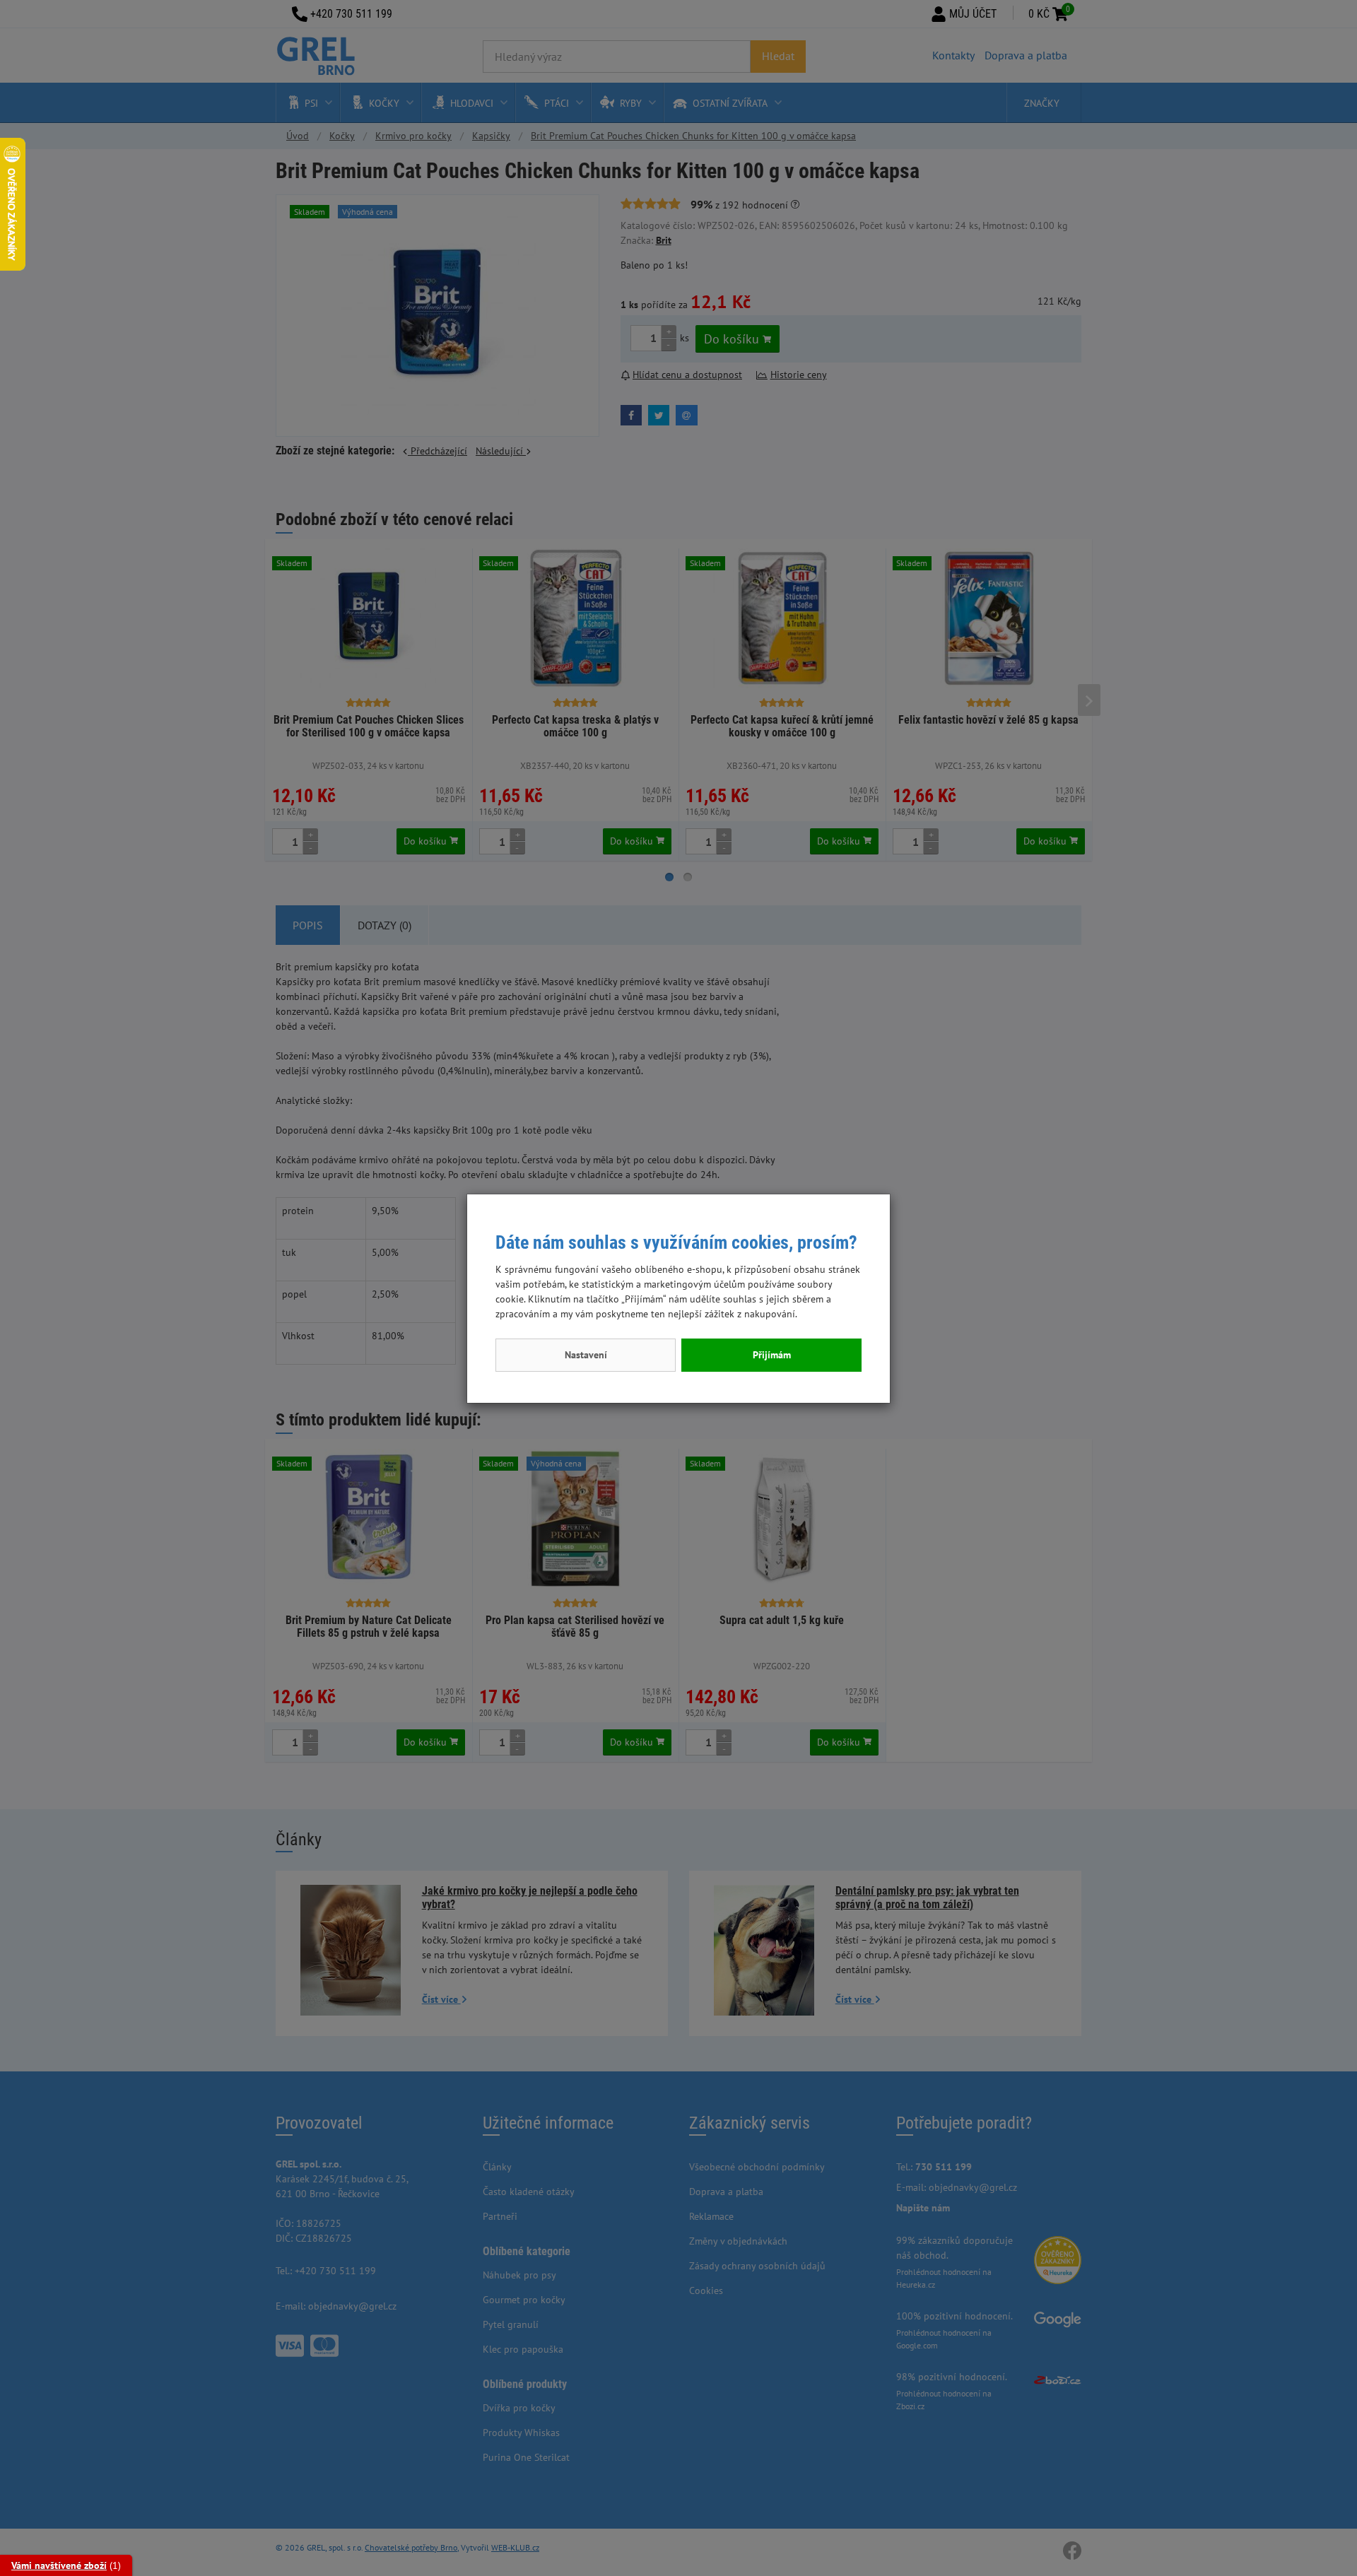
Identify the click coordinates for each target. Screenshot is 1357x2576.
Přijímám (772, 1355)
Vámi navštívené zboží (59, 2565)
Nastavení (586, 1355)
